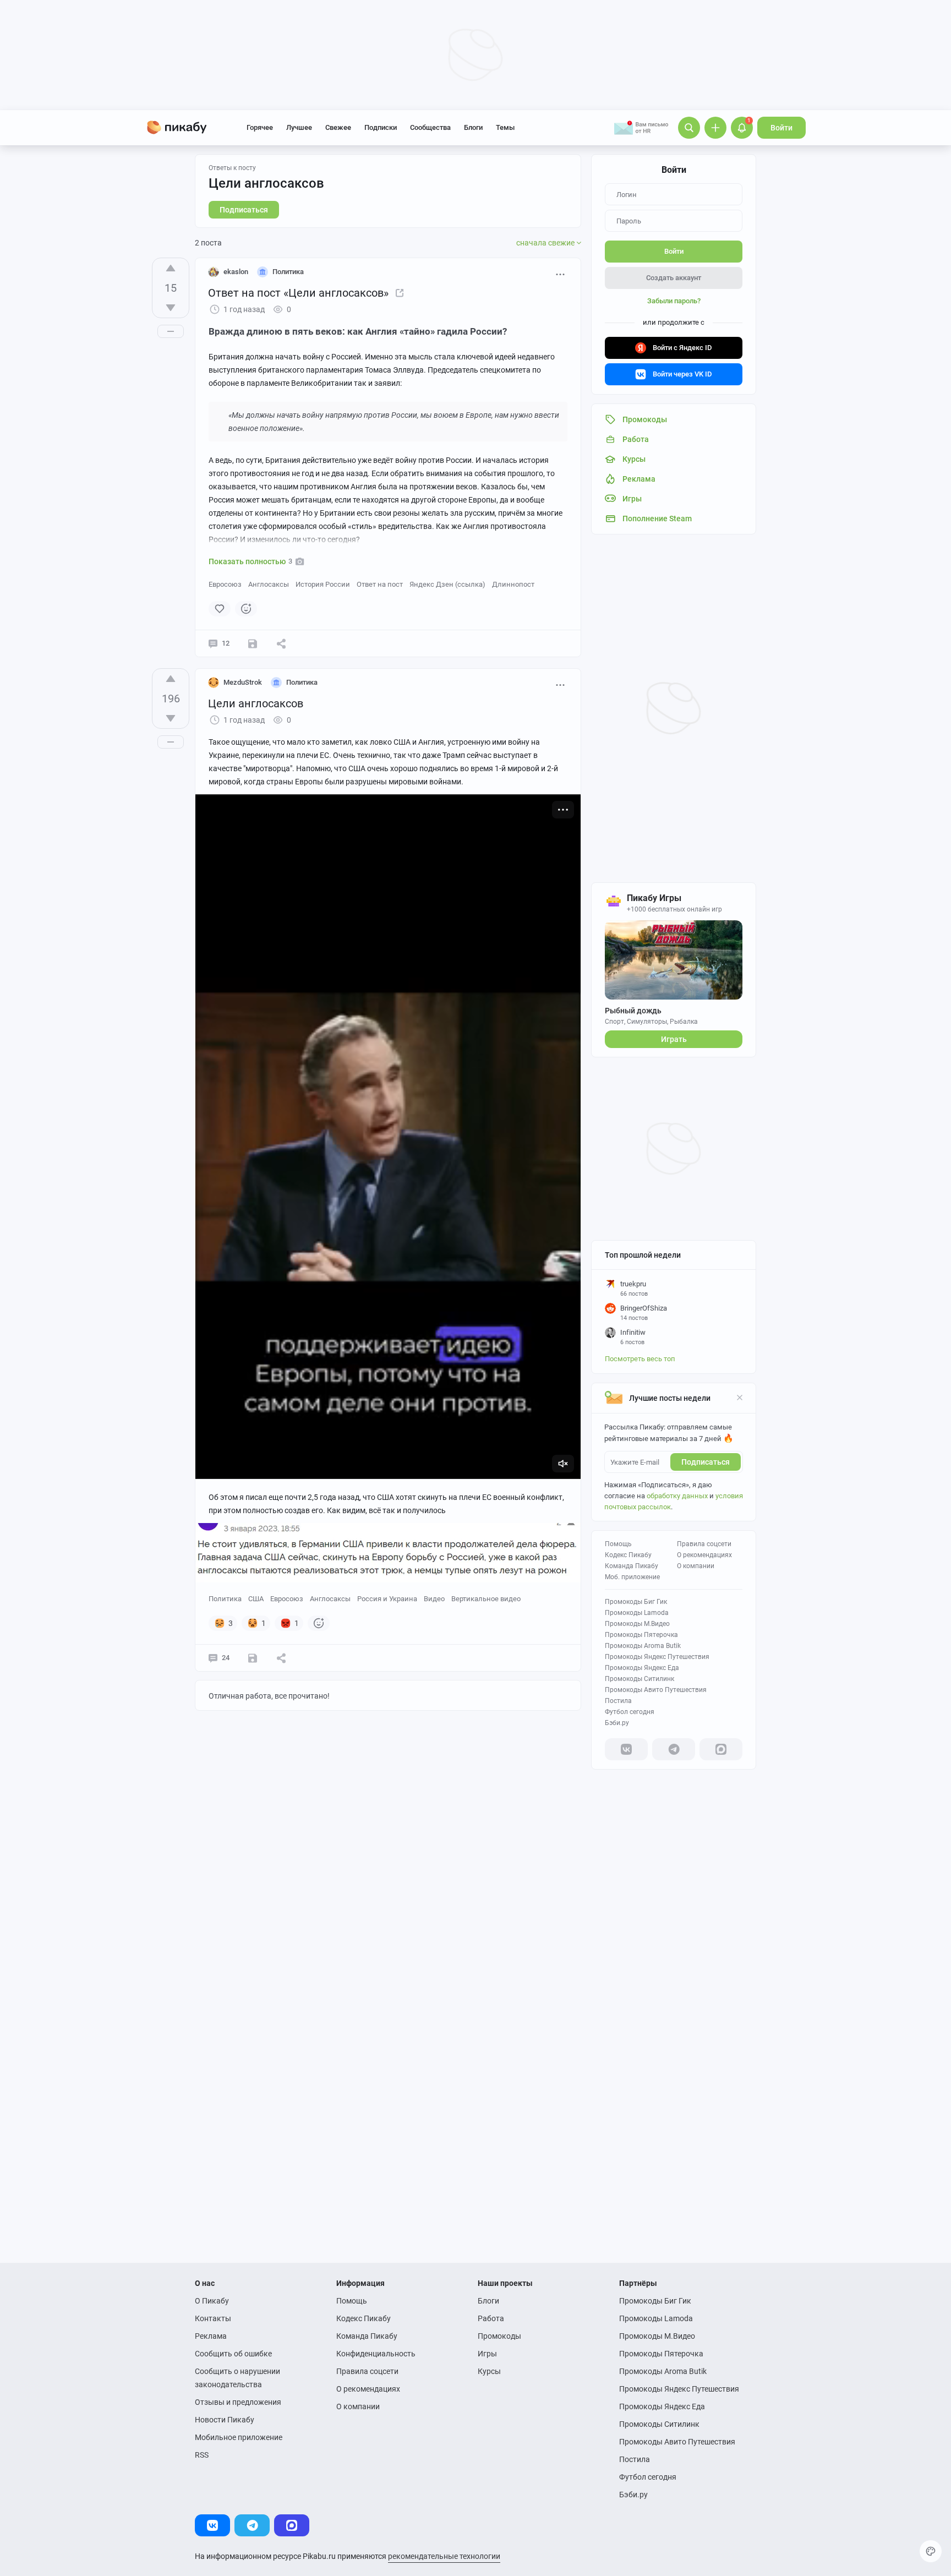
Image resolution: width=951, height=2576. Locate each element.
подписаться (706, 1462)
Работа (491, 2318)
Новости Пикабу (225, 2420)
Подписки (381, 127)
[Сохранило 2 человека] (253, 643)
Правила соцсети (704, 1544)
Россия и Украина (387, 1599)
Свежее (338, 127)
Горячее (260, 127)
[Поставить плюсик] (171, 268)
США (256, 1599)
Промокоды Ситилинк (640, 1679)
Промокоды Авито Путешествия (656, 1690)
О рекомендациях (704, 1555)
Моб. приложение (632, 1577)
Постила (618, 1701)
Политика (225, 1599)
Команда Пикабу (632, 1566)
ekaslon (236, 272)
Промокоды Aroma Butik (643, 1646)
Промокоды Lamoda (637, 1613)
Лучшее (299, 127)
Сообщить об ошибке (233, 2354)
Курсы (489, 2371)
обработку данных (677, 1496)
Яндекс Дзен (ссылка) (447, 584)
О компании (696, 1566)
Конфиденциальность (376, 2354)
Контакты (213, 2318)
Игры (487, 2354)
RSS (202, 2455)
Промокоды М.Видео (637, 1624)
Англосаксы (269, 584)
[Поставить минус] (171, 308)
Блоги (473, 127)
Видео (434, 1599)
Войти (781, 128)
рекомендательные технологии (444, 2556)
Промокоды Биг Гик (636, 1602)
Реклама (211, 2336)
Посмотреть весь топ (640, 1359)
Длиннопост (513, 584)
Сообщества (430, 127)
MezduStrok (243, 682)
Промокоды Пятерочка (641, 1635)
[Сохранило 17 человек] (253, 1658)
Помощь (618, 1544)
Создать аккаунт (674, 278)
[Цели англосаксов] (400, 293)
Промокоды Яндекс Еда (642, 1668)
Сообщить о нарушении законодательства (237, 2378)
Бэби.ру (617, 1723)
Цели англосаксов (266, 183)
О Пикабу (212, 2301)
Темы (505, 127)
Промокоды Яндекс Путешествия (657, 1657)
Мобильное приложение (239, 2437)
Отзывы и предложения (238, 2402)
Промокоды (499, 2336)
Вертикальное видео (486, 1599)
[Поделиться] (281, 643)
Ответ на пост (380, 584)
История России (323, 584)
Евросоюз (225, 584)
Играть (674, 1039)
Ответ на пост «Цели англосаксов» (298, 293)
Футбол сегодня (630, 1712)
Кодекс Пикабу (628, 1555)
